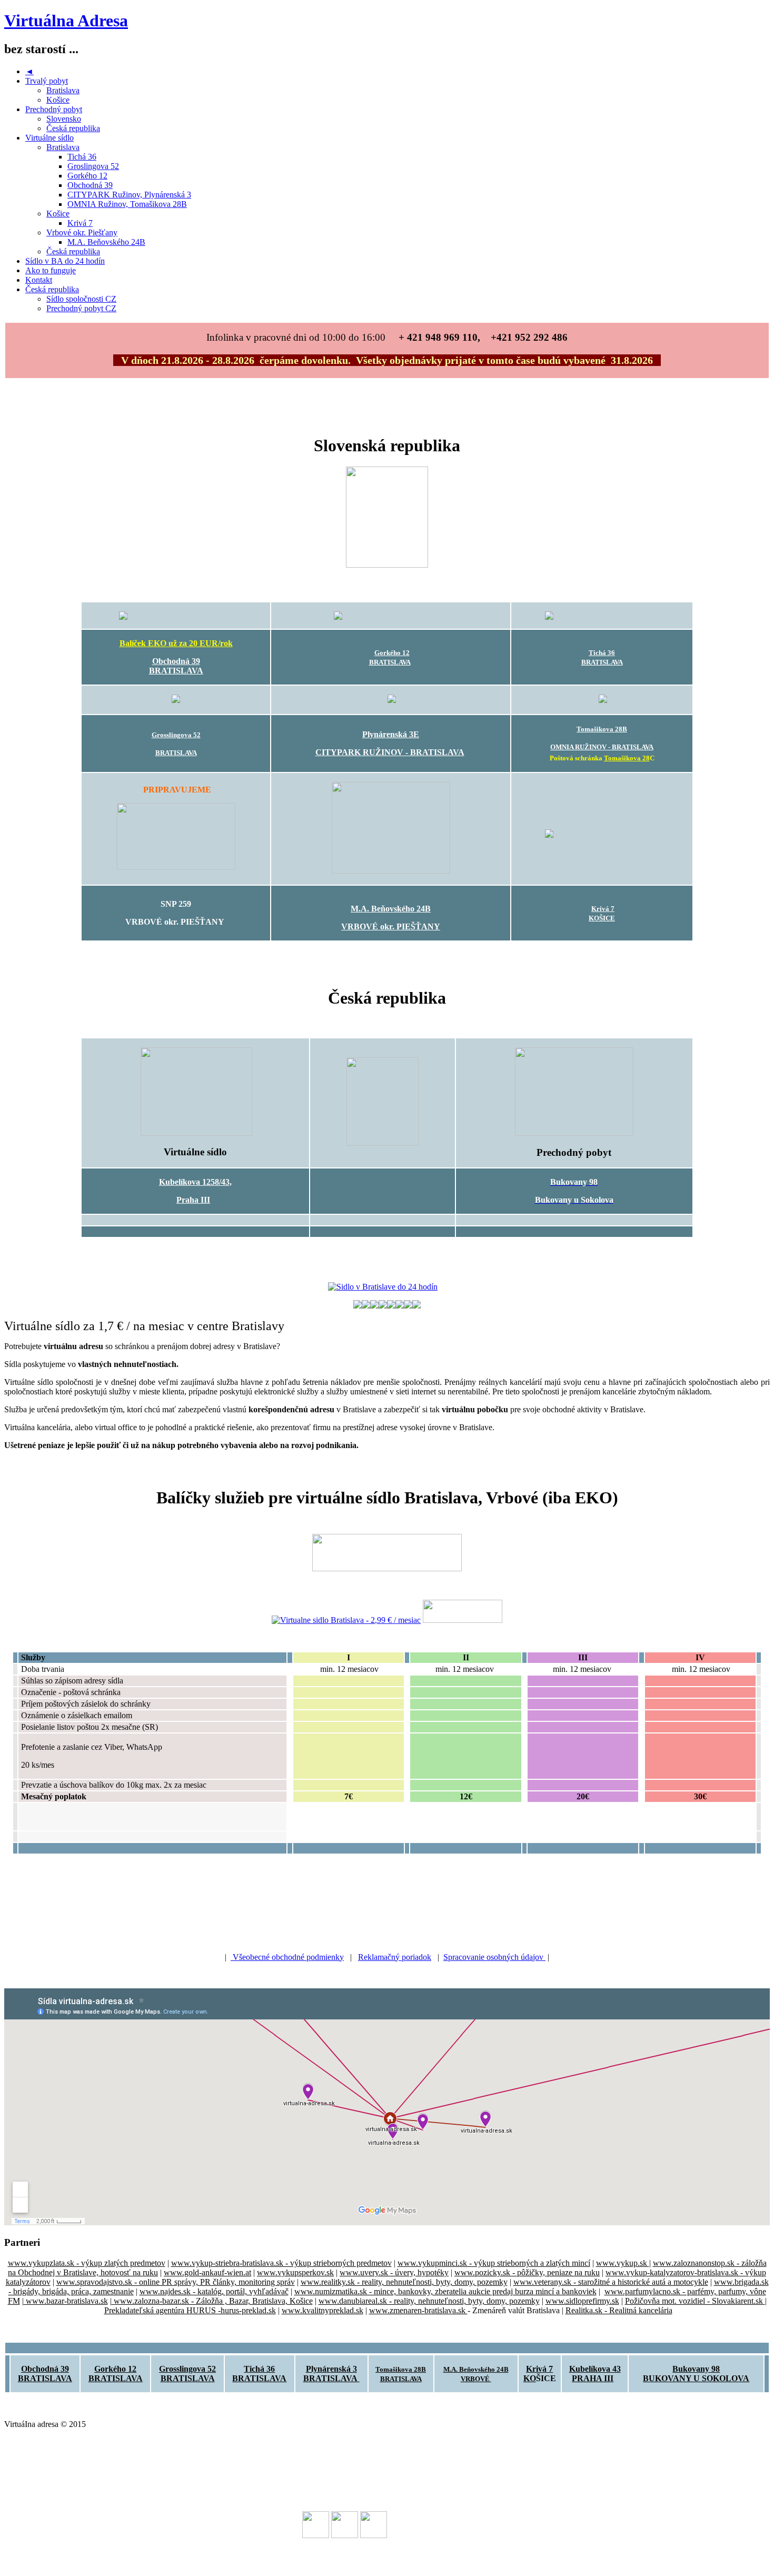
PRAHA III (593, 2378)
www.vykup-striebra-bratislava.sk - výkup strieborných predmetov (281, 2263)
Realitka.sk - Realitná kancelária (619, 2310)
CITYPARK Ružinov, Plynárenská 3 (129, 195)
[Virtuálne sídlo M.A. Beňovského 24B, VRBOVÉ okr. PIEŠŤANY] (391, 871)
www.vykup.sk (623, 2263)
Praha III (193, 1200)
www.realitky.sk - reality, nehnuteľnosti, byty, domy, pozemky (404, 2282)
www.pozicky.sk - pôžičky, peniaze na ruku (527, 2272)
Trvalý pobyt (47, 81)
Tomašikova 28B (602, 729)
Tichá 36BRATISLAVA (259, 2374)
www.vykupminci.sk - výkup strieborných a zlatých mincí (494, 2263)
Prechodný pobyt (54, 109)
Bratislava (63, 90)
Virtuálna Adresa (66, 21)
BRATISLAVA (176, 671)
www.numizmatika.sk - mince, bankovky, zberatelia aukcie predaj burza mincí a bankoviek (445, 2291)
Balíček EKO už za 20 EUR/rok (176, 643)
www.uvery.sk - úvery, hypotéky (394, 2272)
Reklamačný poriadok (395, 1957)
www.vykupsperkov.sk (295, 2272)
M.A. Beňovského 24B (106, 242)
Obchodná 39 (90, 185)
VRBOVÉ (476, 2379)
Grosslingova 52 (176, 735)
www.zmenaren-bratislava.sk (418, 2310)
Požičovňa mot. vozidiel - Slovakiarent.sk (695, 2301)
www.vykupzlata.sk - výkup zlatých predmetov (87, 2263)
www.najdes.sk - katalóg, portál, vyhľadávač (214, 2291)
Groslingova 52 (93, 166)
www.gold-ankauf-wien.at (207, 2272)
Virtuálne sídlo (49, 138)
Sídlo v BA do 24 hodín (65, 261)
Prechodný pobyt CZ (81, 308)
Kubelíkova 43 (595, 2369)
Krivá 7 (80, 223)
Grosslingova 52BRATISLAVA (187, 2374)
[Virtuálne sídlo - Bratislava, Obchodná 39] (176, 616)
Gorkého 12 (87, 176)
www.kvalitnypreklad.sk (322, 2310)
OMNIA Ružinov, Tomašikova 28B (127, 204)
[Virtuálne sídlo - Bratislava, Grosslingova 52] (176, 701)
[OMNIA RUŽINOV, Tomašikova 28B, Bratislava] (603, 700)
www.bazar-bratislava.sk (66, 2301)
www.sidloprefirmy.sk (582, 2301)
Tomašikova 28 (627, 758)
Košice (58, 100)
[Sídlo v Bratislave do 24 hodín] (383, 1287)
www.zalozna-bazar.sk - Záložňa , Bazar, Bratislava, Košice (212, 2301)
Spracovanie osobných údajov (494, 1957)
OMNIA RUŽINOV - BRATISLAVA (602, 747)
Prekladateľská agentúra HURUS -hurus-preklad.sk (190, 2310)
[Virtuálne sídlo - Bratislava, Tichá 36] (602, 616)
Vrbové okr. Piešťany (82, 232)
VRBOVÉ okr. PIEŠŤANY (391, 927)
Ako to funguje (51, 270)
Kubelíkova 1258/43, (195, 1182)
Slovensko (64, 119)
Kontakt (39, 280)
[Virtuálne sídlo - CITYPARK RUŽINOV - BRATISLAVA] (392, 700)
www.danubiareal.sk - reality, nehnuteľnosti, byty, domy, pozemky (429, 2301)
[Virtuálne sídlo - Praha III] (196, 1133)
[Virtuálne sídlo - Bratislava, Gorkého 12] (391, 616)
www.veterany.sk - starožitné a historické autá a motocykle (611, 2282)
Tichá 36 (82, 157)
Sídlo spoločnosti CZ (81, 299)
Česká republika (73, 128)
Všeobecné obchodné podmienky (287, 1957)
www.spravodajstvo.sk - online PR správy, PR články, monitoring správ (176, 2282)
